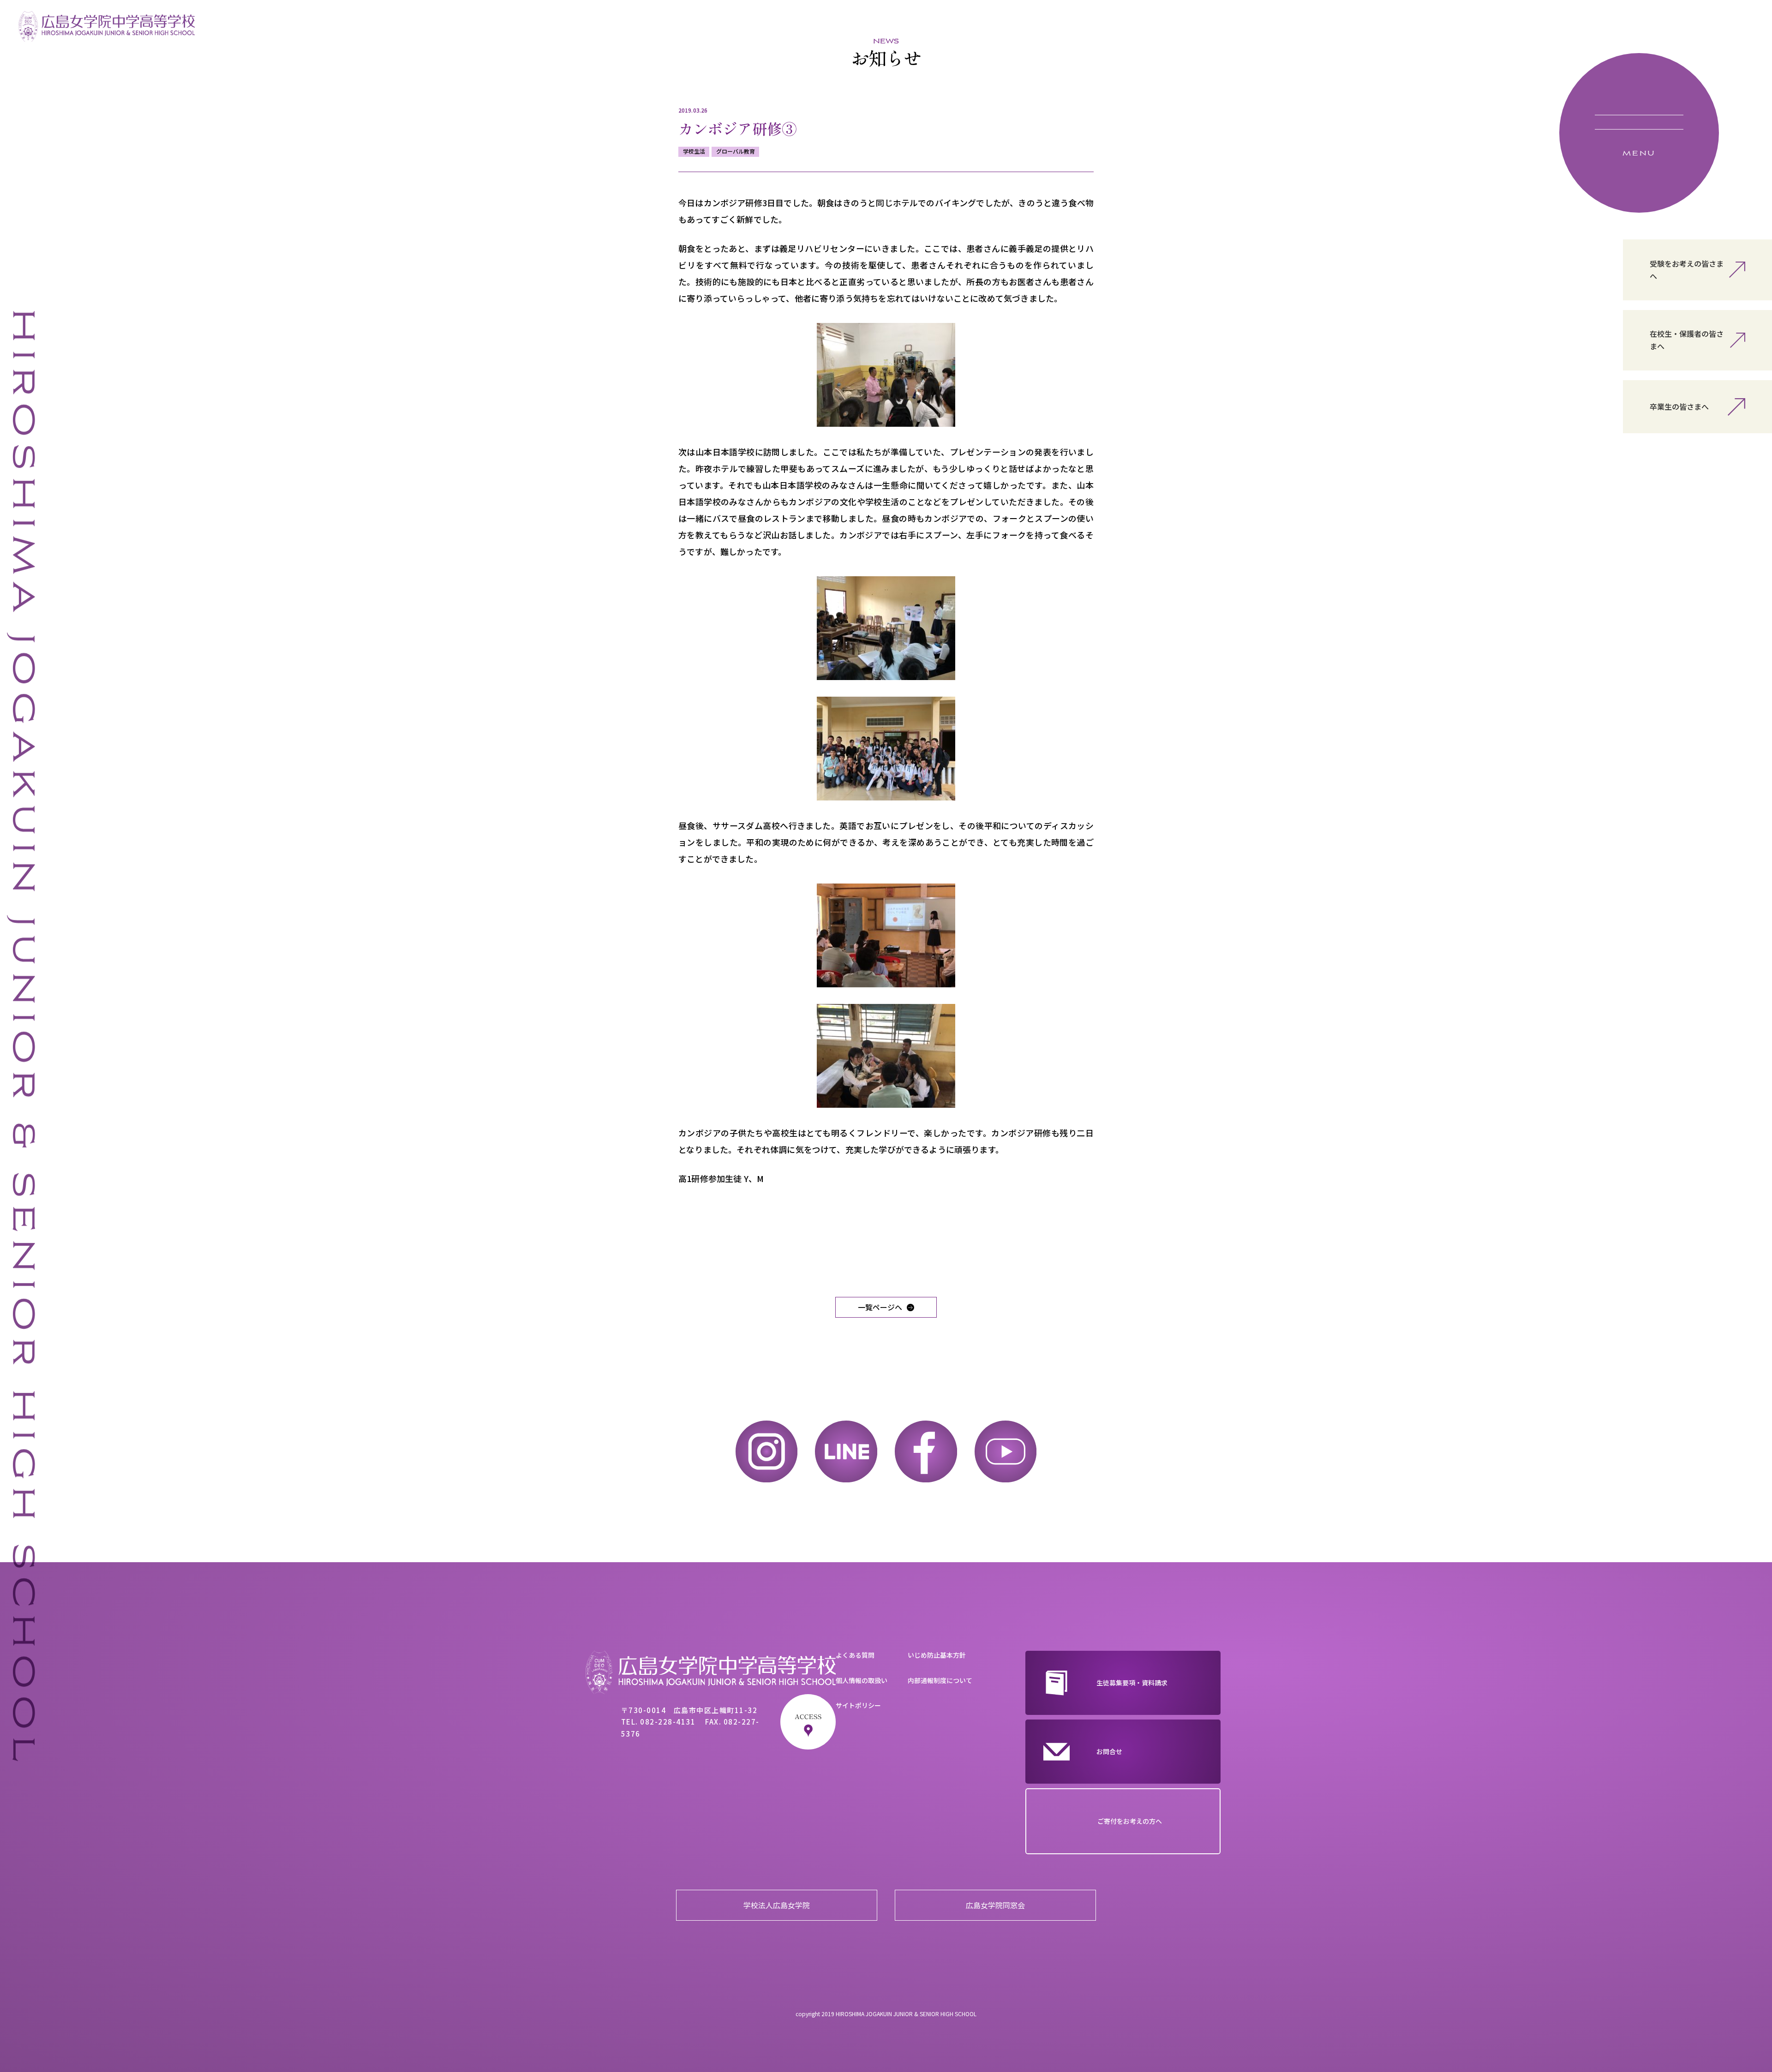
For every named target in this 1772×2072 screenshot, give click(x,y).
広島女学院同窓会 (995, 1905)
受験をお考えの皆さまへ (1687, 270)
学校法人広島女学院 (777, 1905)
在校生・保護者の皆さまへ (1687, 340)
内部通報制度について (940, 1680)
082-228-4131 (668, 1722)
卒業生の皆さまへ (1679, 406)
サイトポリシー (858, 1705)
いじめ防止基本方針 (937, 1655)
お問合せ (1109, 1751)
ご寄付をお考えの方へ (1130, 1821)
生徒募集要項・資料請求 (1132, 1683)
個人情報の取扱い (862, 1680)
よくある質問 (855, 1655)
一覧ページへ (880, 1307)
